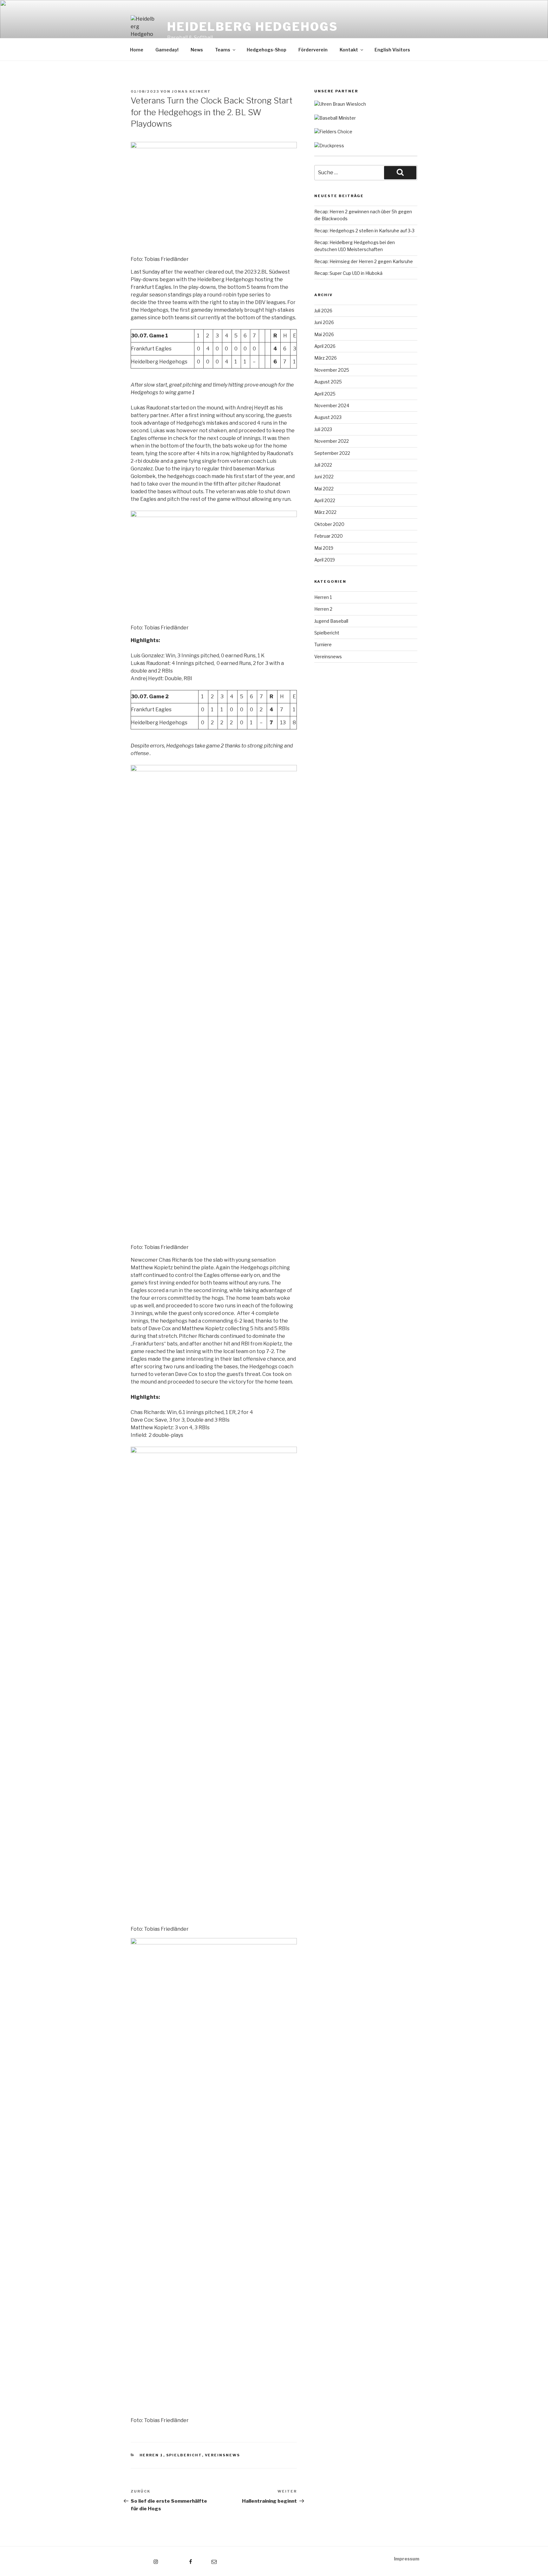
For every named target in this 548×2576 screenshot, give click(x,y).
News (197, 50)
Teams (223, 50)
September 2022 (332, 453)
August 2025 (328, 382)
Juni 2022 (324, 477)
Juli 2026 (323, 311)
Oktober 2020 (329, 524)
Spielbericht (184, 2455)
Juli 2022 (323, 465)
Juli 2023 (323, 429)
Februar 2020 (329, 536)
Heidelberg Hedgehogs (253, 27)
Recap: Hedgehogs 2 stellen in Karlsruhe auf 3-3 (364, 231)
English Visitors (392, 50)
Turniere (323, 644)
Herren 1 (151, 2455)
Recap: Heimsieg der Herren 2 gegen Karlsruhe (364, 261)
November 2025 (332, 370)
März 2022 (325, 512)
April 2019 (325, 560)
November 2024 (332, 405)
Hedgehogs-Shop (267, 50)
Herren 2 (323, 609)
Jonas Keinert (191, 91)
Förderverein (313, 50)
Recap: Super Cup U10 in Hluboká (348, 273)
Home (137, 50)
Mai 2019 (324, 548)
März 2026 (326, 358)
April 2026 (325, 346)
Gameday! (167, 50)
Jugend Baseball (331, 621)
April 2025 (325, 394)
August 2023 (328, 417)
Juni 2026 (324, 322)
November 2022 (332, 441)
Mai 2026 (324, 334)
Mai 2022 (324, 489)
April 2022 (325, 500)
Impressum (407, 2559)
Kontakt (349, 50)
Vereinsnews (223, 2455)
